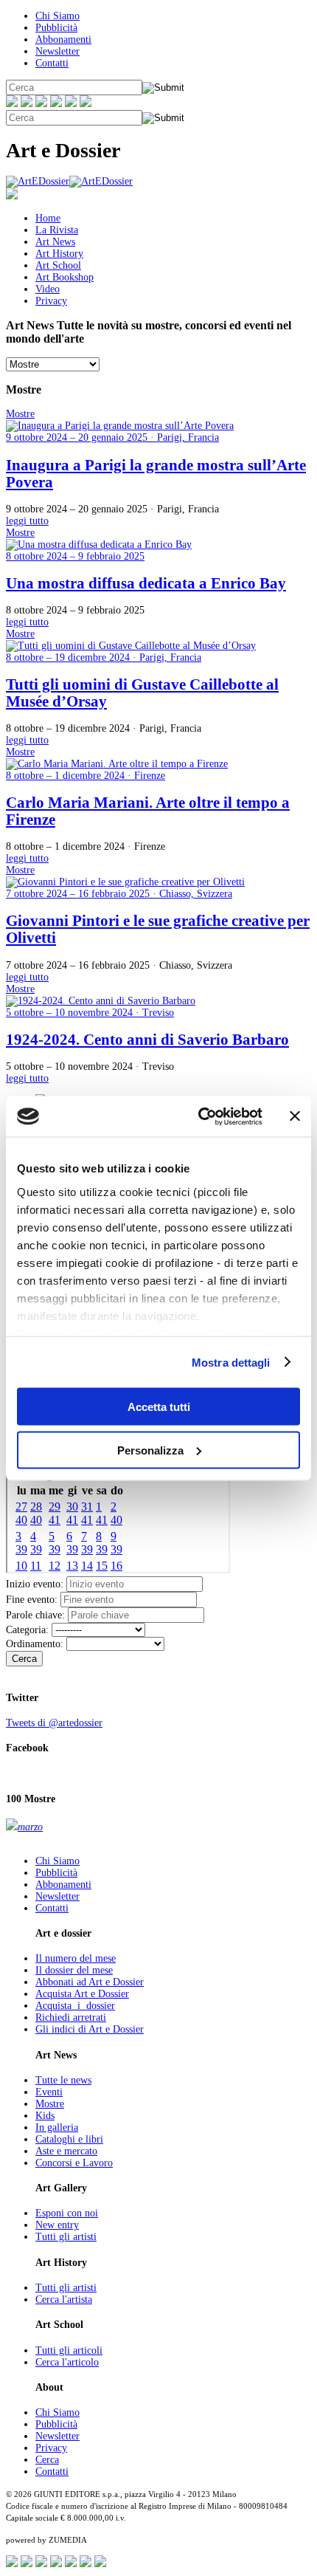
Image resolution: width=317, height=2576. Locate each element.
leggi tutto (27, 521)
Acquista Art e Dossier (82, 1994)
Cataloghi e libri (69, 2139)
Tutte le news (63, 2080)
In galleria (57, 2127)
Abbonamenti (63, 40)
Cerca (24, 1659)
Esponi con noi (67, 2213)
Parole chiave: (35, 1615)
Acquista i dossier (75, 2006)
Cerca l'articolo (67, 2362)
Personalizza (150, 1450)
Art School (58, 265)
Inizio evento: (35, 1584)
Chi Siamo (58, 16)
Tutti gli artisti (66, 2237)
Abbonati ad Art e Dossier (90, 1982)
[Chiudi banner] (295, 1116)
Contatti (52, 63)
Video (48, 289)
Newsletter (58, 51)
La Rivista (57, 230)
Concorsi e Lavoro (74, 2163)
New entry (57, 2225)
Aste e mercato (66, 2151)
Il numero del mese (76, 1958)
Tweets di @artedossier (54, 1723)
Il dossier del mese (74, 1970)
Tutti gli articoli (69, 2350)
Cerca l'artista (64, 2299)
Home (48, 218)
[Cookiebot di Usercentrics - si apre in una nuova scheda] (199, 1116)
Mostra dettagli (231, 1362)
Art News (55, 242)
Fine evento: (32, 1600)
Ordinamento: (35, 1644)
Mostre (50, 2104)
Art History (59, 254)
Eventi (49, 2092)
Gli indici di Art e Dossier (90, 2029)
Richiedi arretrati (71, 2017)
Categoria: (27, 1630)
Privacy (51, 301)
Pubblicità (56, 28)
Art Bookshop (65, 277)
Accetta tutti (159, 1407)
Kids (45, 2116)
